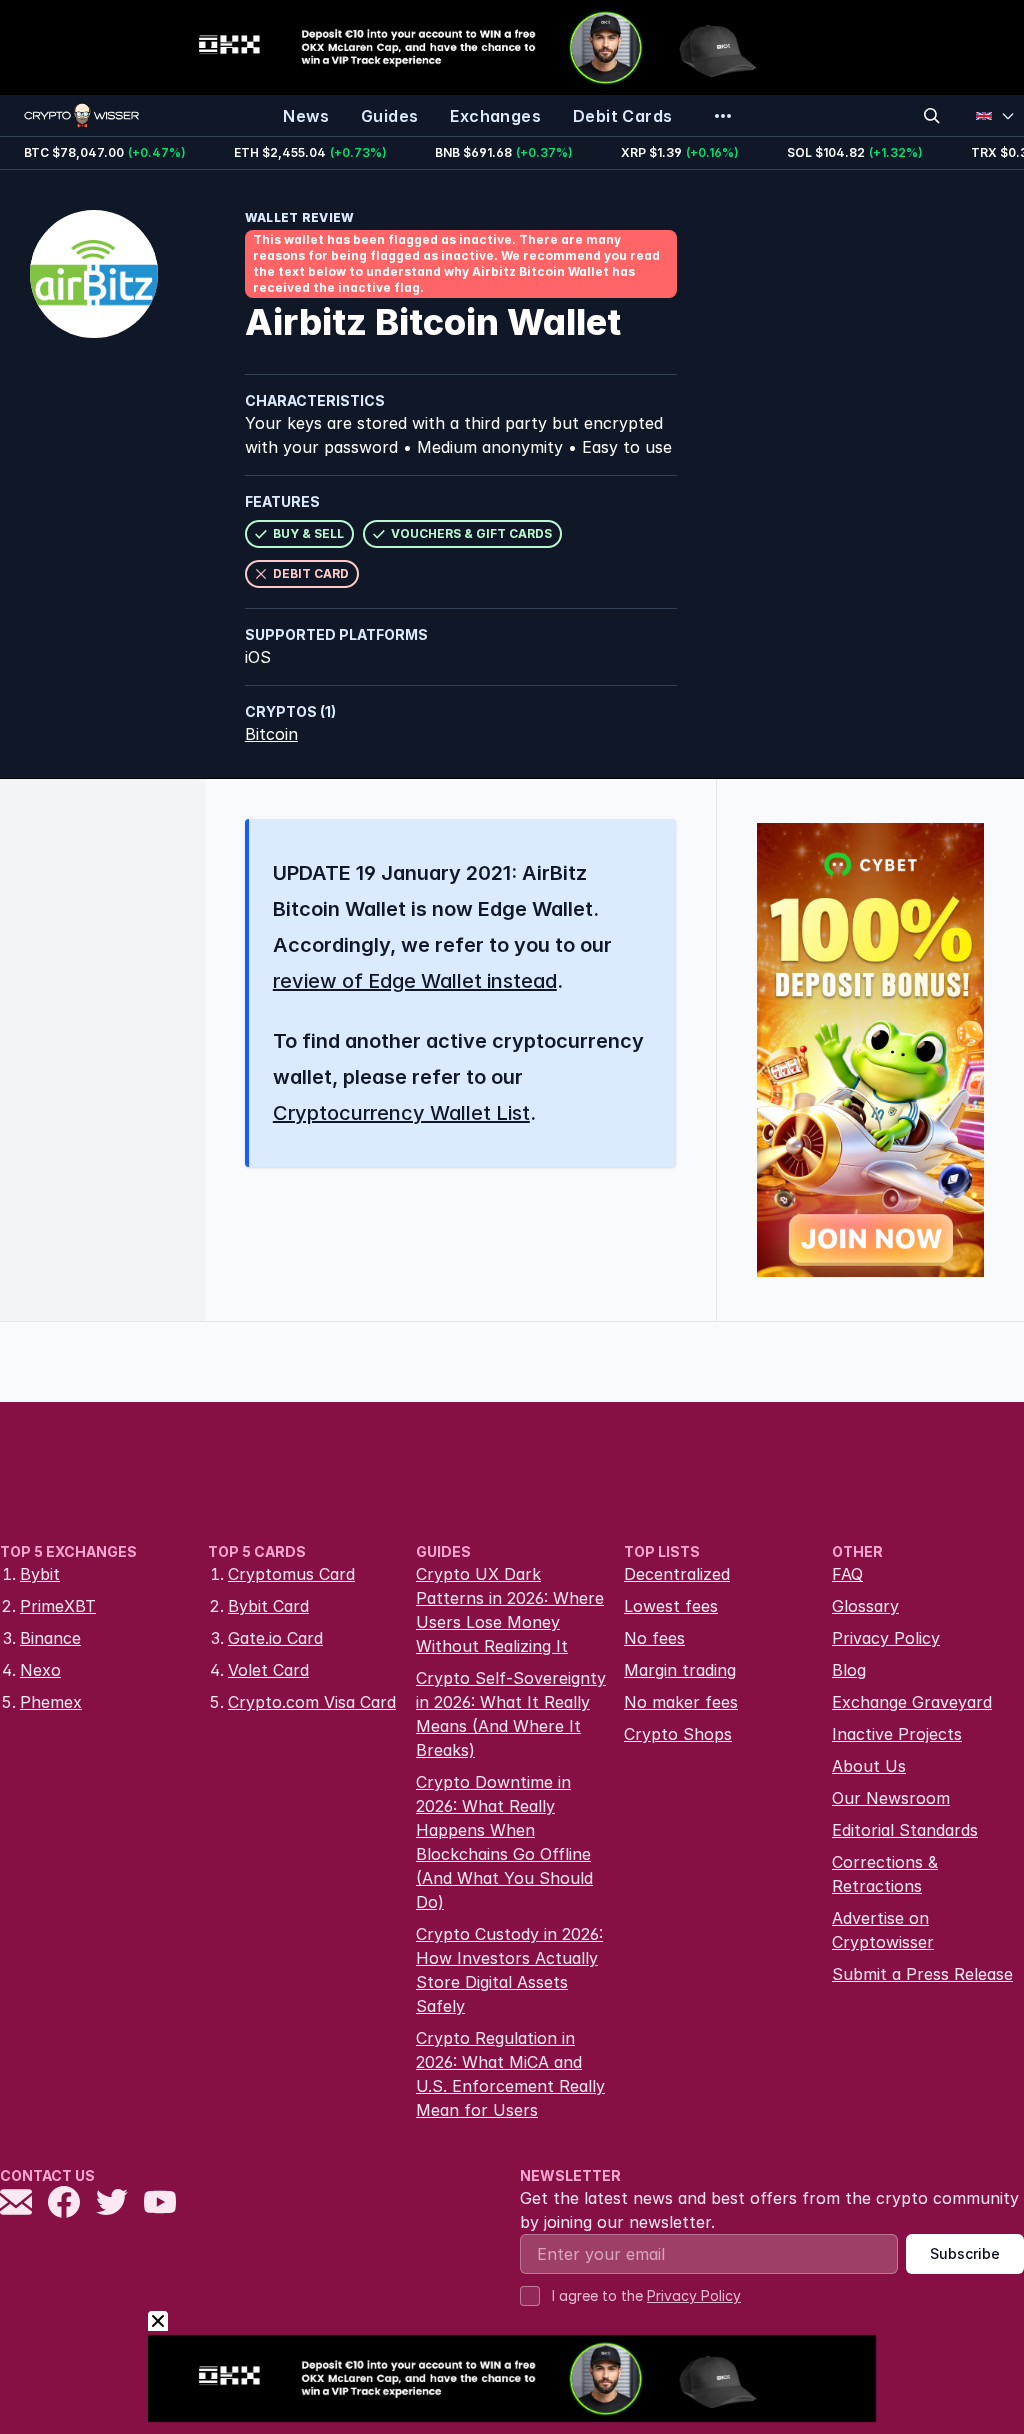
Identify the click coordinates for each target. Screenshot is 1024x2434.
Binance (50, 1638)
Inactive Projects (897, 1734)
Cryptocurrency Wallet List (401, 1113)
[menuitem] (306, 116)
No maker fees (681, 1702)
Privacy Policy (886, 1638)
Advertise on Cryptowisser (883, 1930)
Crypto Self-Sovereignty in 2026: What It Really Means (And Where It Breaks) (511, 1714)
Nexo (40, 1670)
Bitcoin (271, 734)
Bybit (40, 1574)
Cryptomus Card (291, 1574)
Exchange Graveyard (912, 1702)
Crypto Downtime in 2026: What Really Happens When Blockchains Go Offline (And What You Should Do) (504, 1842)
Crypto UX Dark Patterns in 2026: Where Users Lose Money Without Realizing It (510, 1610)
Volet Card (268, 1670)
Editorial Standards (905, 1830)
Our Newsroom (891, 1798)
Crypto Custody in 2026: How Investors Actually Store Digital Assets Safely (509, 1970)
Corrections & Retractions (885, 1874)
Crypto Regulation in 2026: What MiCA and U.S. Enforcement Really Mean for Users (510, 2074)
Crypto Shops (678, 1734)
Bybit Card (268, 1606)
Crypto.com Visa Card (312, 1702)
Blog (849, 1670)
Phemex (51, 1702)
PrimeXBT (58, 1606)
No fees (654, 1638)
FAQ (847, 1574)
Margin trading (680, 1670)
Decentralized (677, 1574)
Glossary (865, 1606)
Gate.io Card (275, 1638)
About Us (869, 1766)
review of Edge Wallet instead (415, 981)
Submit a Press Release (922, 1974)
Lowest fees (671, 1606)
